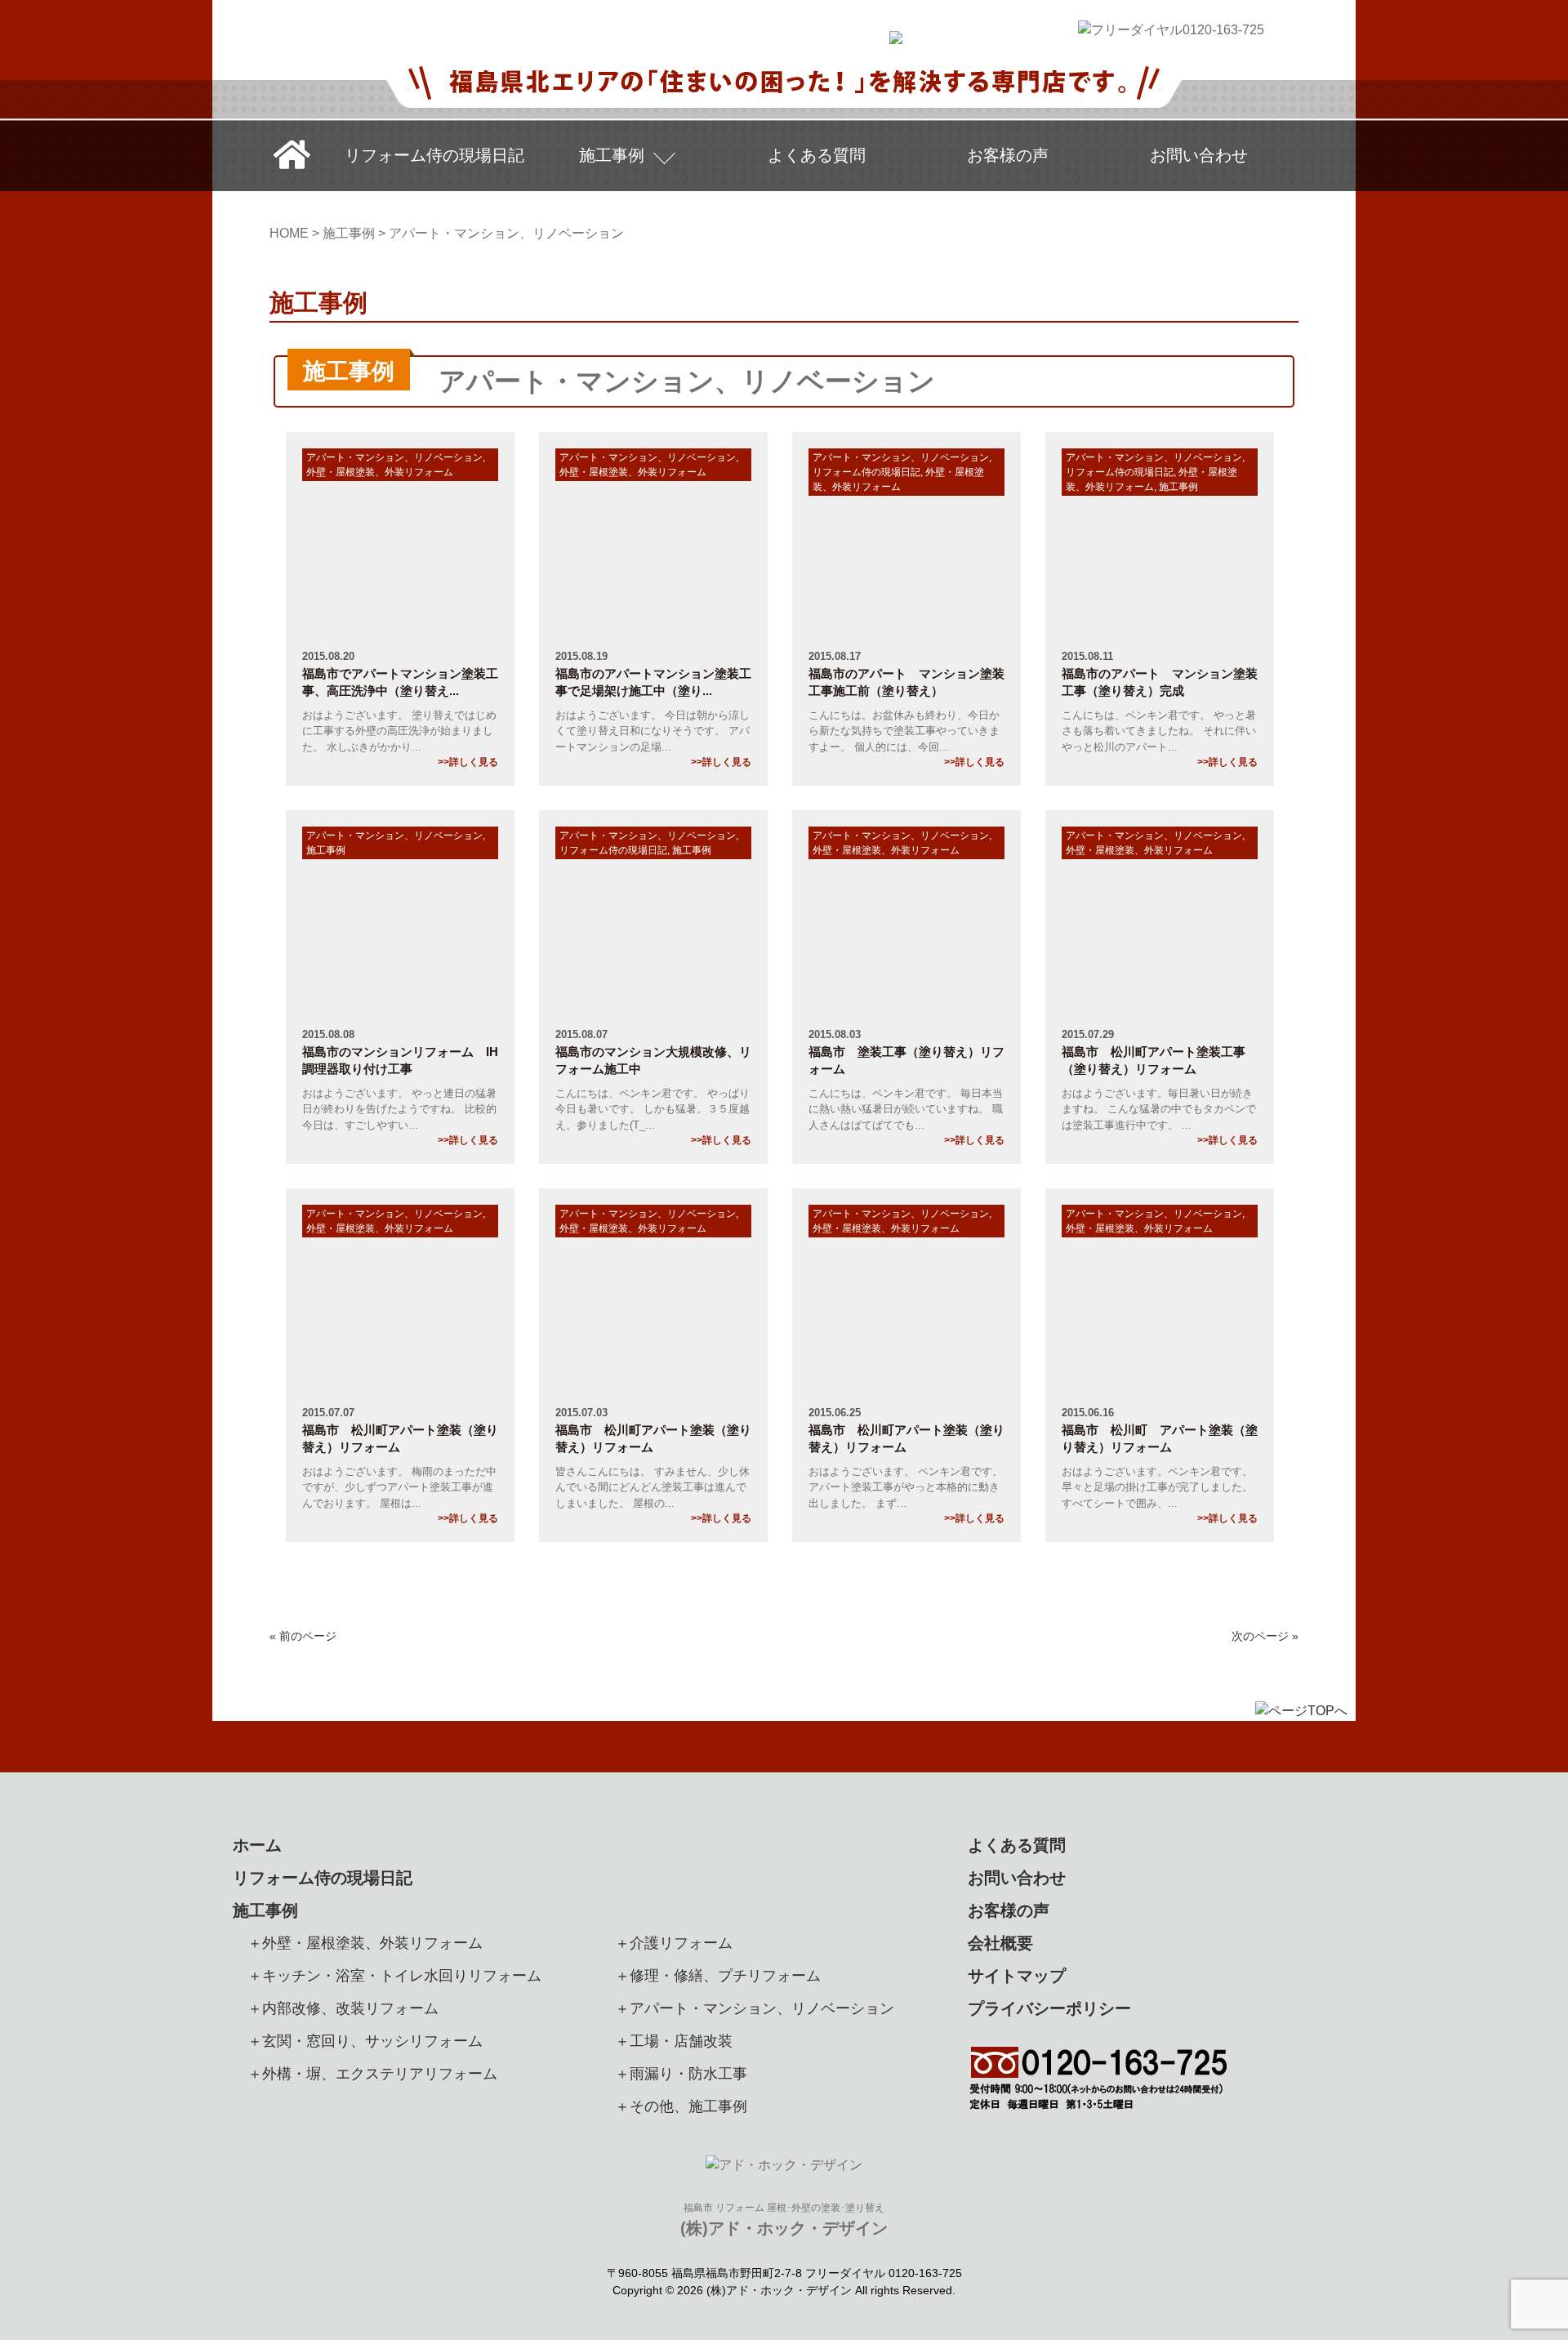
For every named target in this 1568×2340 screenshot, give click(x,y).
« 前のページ (303, 1636)
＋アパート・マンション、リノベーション (755, 2008)
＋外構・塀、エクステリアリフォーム (372, 2074)
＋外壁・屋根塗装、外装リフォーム (365, 1943)
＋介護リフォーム (674, 1943)
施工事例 (612, 155)
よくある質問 (817, 155)
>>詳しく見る (468, 762)
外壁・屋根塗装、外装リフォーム (380, 472)
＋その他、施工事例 (681, 2106)
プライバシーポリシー (1049, 2008)
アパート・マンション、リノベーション (394, 457)
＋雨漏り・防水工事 (681, 2074)
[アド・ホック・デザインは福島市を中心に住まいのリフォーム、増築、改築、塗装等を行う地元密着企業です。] (896, 34)
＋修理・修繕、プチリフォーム (718, 1976)
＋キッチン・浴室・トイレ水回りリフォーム (394, 1976)
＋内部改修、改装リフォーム (343, 2008)
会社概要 (1000, 1943)
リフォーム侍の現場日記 (434, 155)
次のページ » (1265, 1636)
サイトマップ (1017, 1976)
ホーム (257, 1845)
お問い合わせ (1199, 155)
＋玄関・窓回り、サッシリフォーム (365, 2041)
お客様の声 (1008, 155)
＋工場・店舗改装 (674, 2041)
